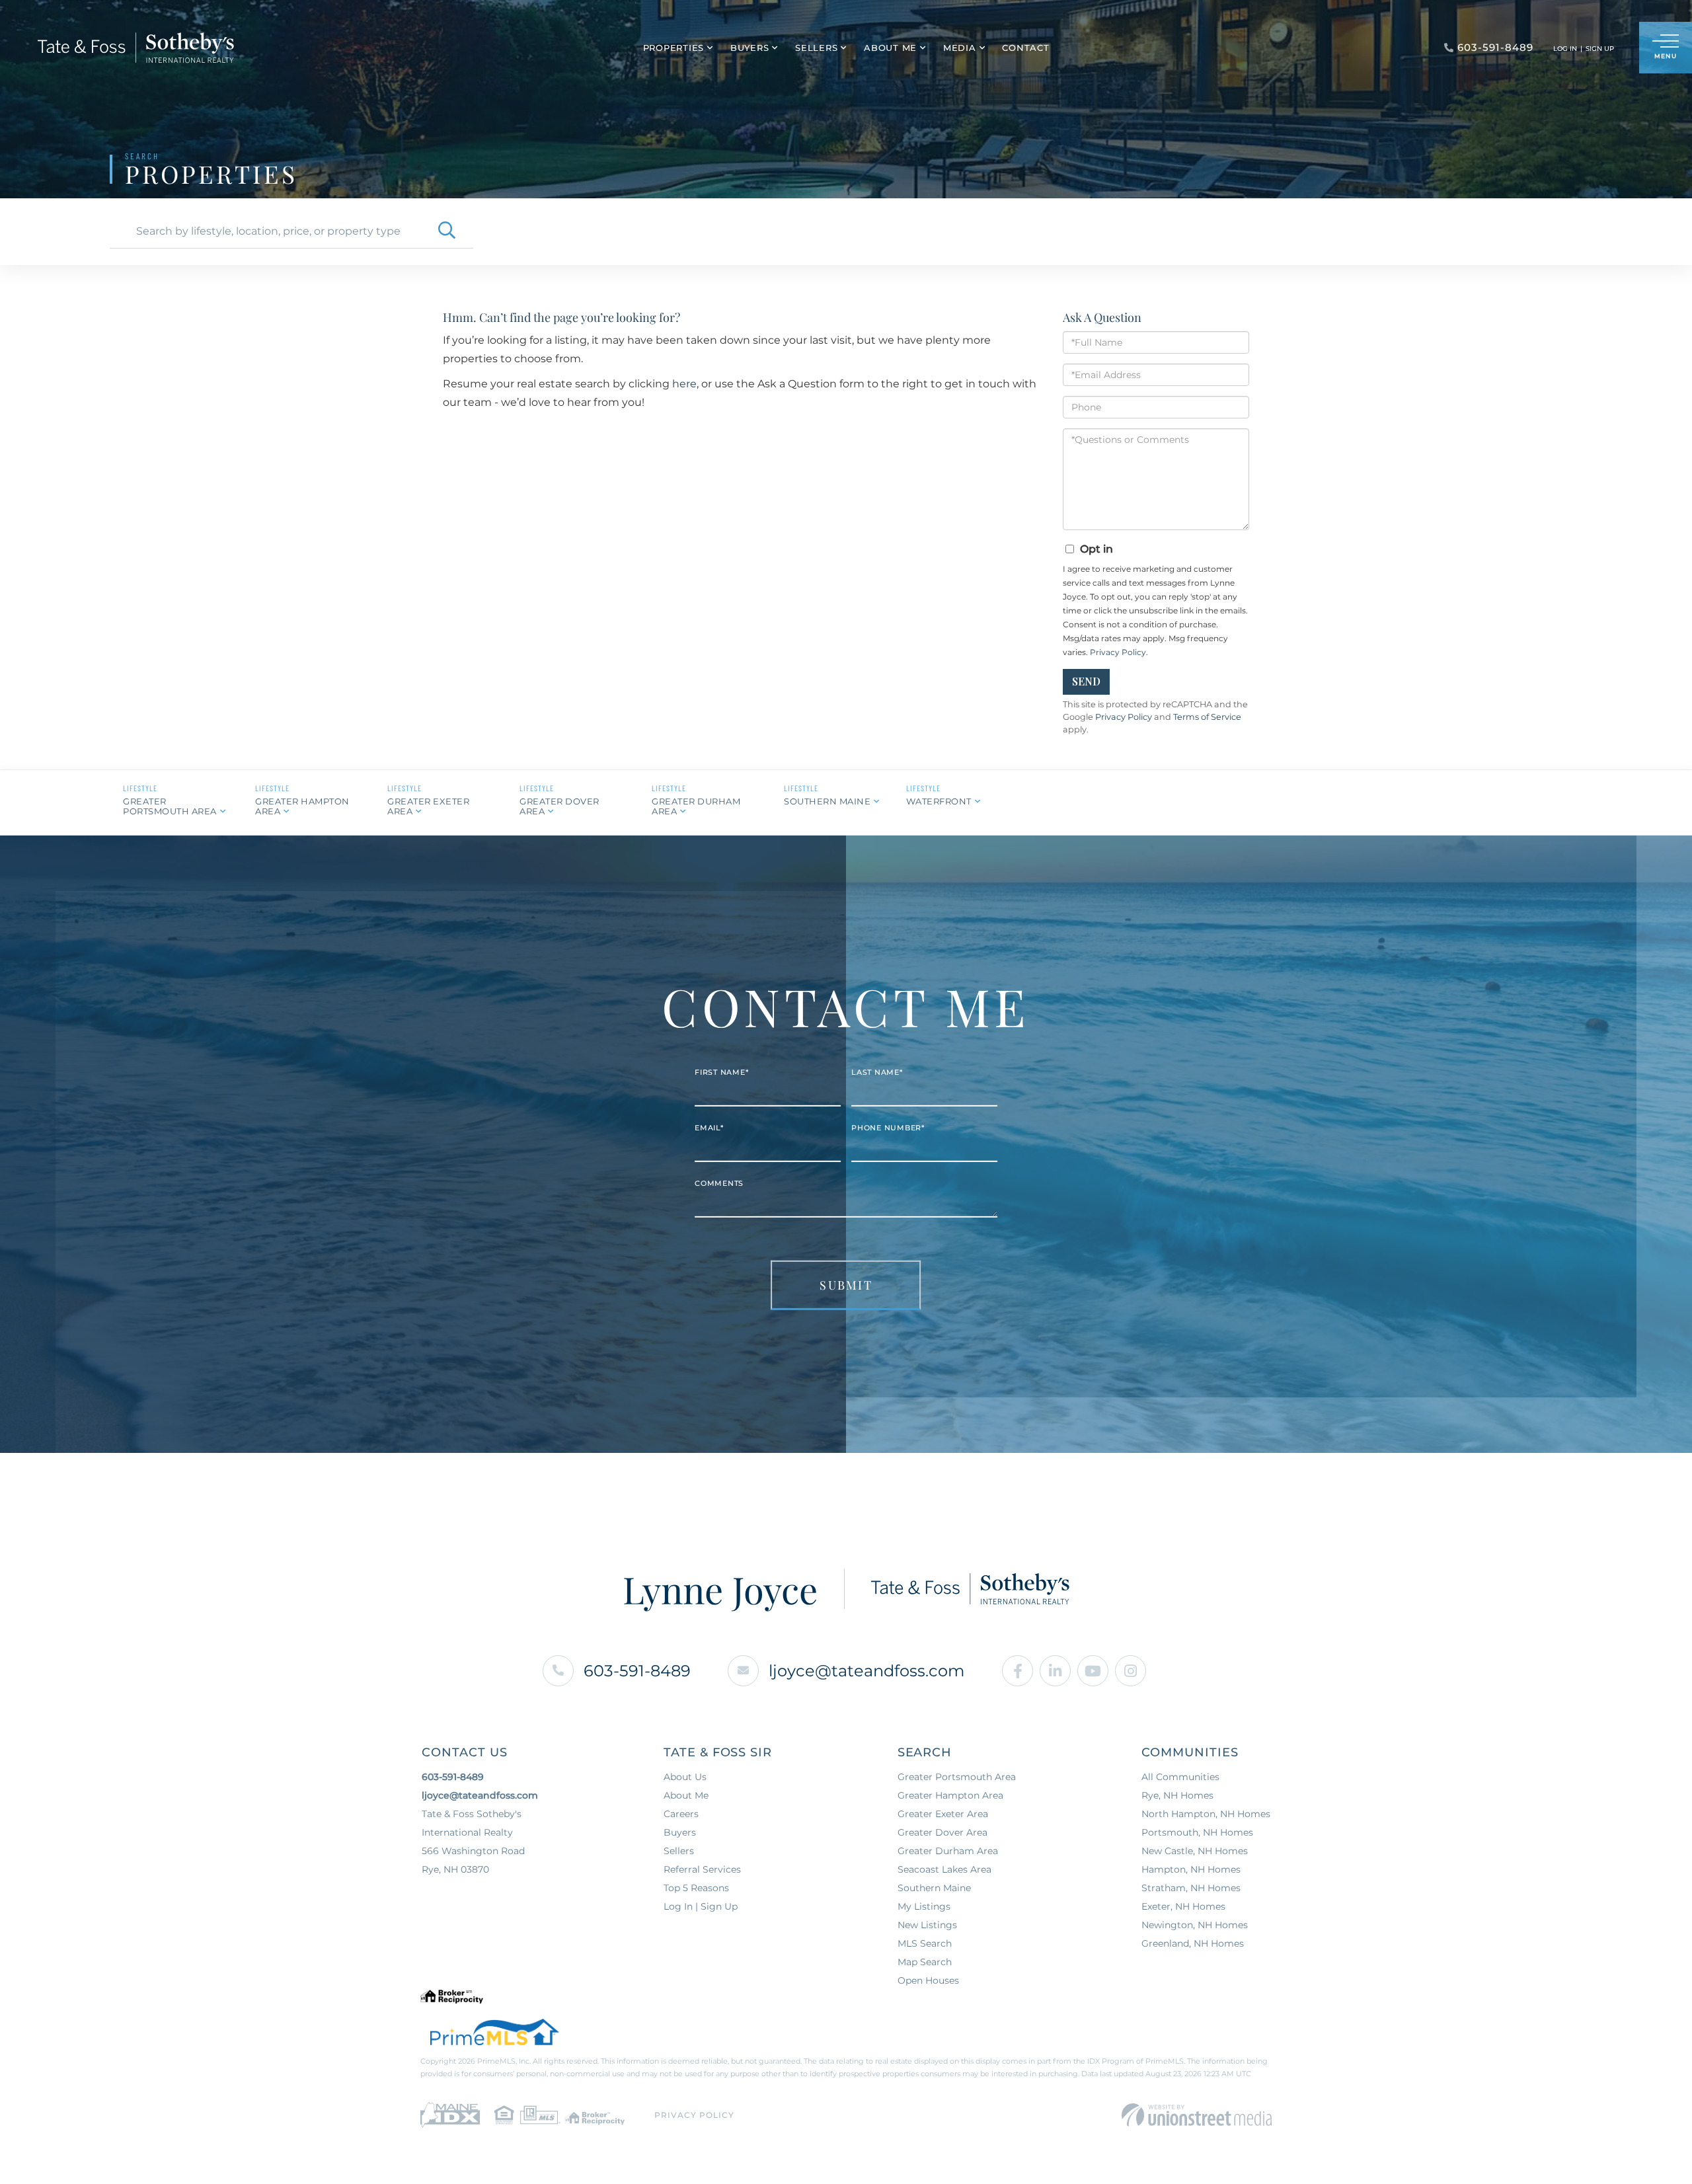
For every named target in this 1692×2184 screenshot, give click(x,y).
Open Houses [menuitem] (928, 1980)
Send (1086, 681)
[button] (447, 231)
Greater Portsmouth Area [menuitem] (957, 1777)
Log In (1565, 49)
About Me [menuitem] (890, 48)
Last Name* (877, 1072)
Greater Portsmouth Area (170, 806)
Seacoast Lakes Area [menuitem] (944, 1869)
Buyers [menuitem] (750, 48)
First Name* (721, 1072)
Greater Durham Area (696, 806)
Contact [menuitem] (1025, 48)
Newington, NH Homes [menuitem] (1195, 1925)
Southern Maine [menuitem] (934, 1888)
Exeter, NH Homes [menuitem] (1183, 1906)
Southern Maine (827, 801)
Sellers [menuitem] (816, 48)
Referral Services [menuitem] (702, 1869)
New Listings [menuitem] (927, 1925)
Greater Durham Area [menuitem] (948, 1851)
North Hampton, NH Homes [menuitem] (1206, 1814)
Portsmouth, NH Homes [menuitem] (1197, 1832)
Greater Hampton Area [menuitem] (950, 1795)
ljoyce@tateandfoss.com (866, 1671)
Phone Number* (888, 1128)
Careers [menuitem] (681, 1814)
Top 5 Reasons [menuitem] (696, 1888)
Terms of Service (1207, 717)
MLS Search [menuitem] (925, 1943)
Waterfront (939, 801)
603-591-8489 (637, 1671)
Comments (719, 1183)
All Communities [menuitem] (1180, 1777)
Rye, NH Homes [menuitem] (1177, 1795)
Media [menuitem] (960, 48)
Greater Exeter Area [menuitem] (943, 1814)
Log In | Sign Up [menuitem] (701, 1906)
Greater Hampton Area (302, 806)
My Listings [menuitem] (924, 1906)
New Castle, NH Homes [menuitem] (1195, 1851)
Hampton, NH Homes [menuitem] (1191, 1869)
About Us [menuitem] (685, 1777)
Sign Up (1600, 49)
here (684, 384)
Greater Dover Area (559, 806)
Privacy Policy (1118, 652)
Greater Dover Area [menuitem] (942, 1832)
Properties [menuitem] (674, 48)
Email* (709, 1128)
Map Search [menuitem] (925, 1962)
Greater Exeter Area (428, 806)
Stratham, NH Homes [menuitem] (1191, 1888)
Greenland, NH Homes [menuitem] (1193, 1943)
